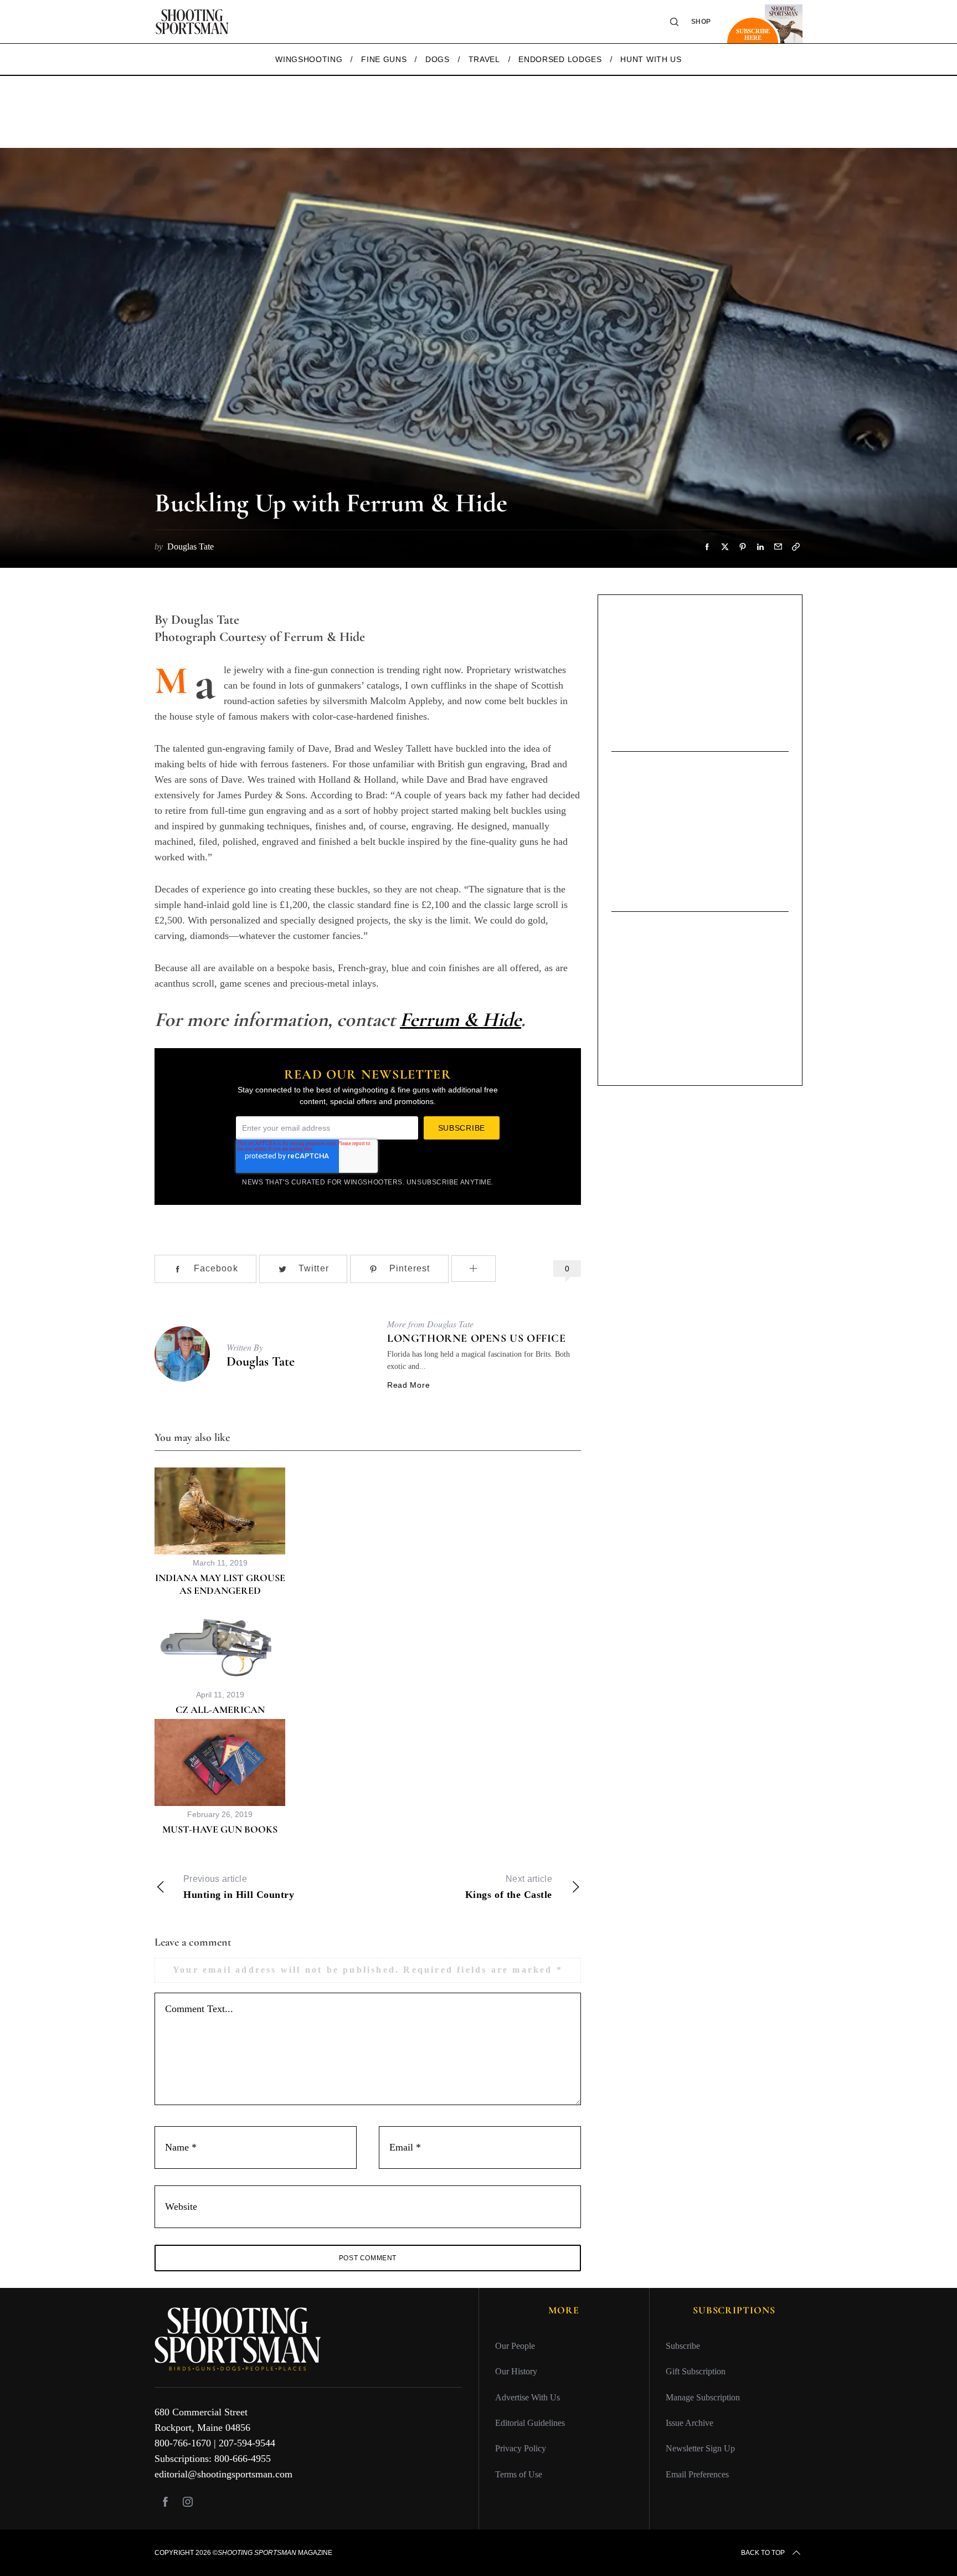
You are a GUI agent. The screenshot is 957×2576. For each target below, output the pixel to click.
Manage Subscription (703, 2397)
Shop (701, 22)
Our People (515, 2345)
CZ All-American (220, 1710)
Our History (516, 2371)
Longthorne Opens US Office (477, 1338)
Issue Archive (690, 2422)
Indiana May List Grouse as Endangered (220, 1584)
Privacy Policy (521, 2448)
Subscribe (683, 2345)
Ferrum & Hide (461, 1020)
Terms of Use (519, 2474)
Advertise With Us (528, 2397)
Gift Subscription (696, 2371)
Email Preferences (697, 2474)
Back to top (763, 2553)
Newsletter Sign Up (700, 2448)
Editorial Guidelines (530, 2422)
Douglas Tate (261, 1361)
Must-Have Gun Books (220, 1829)
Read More (408, 1385)
